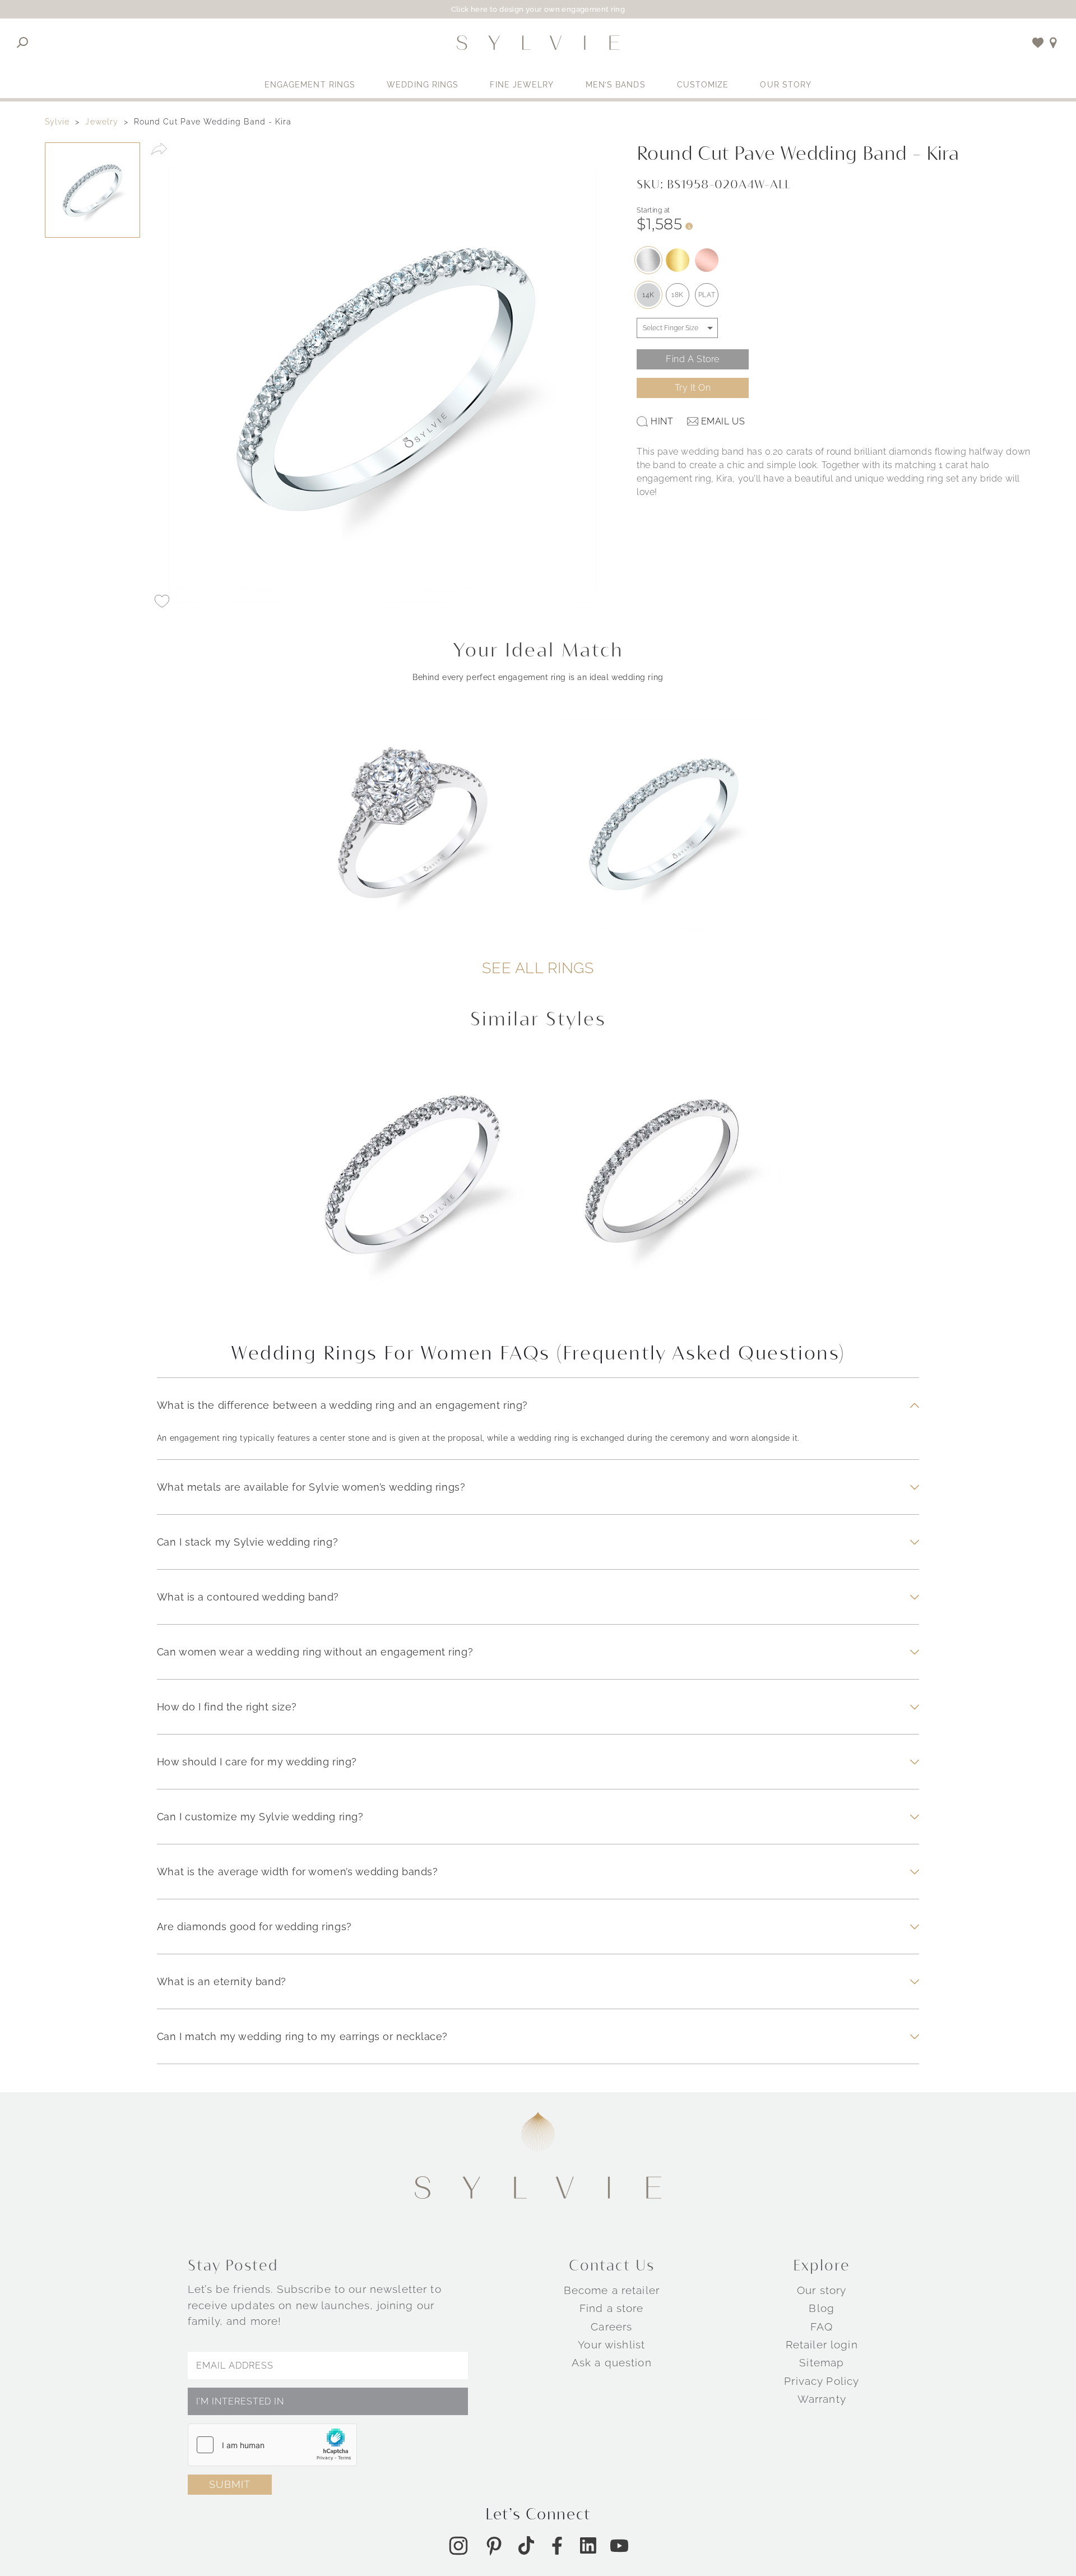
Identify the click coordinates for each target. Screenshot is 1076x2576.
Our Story (786, 85)
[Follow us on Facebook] (557, 2546)
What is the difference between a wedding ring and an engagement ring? (342, 1405)
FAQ (822, 2327)
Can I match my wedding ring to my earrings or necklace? (302, 2036)
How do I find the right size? (227, 1707)
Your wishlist (611, 2344)
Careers (611, 2327)
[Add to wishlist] (1038, 43)
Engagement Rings (310, 85)
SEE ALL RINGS (538, 968)
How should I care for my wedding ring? (257, 1762)
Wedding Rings (423, 85)
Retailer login (822, 2344)
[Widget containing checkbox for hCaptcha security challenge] (272, 2445)
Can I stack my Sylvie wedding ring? (247, 1542)
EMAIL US (723, 421)
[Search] (23, 43)
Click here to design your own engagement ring (538, 9)
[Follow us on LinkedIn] (588, 2545)
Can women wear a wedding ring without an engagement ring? (315, 1652)
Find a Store (693, 359)
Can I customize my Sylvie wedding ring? (260, 1817)
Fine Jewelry (522, 85)
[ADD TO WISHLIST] (162, 602)
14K (648, 295)
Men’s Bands (616, 85)
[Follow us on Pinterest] (494, 2546)
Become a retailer (612, 2290)
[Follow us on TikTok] (526, 2545)
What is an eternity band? (222, 1981)
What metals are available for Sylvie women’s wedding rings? (311, 1487)
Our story (822, 2290)
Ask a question (612, 2363)
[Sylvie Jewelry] (538, 43)
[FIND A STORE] (1053, 43)
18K (678, 295)
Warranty (822, 2399)
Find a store (612, 2309)
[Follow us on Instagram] (458, 2546)
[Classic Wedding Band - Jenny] (664, 1188)
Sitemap (822, 2363)
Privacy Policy (822, 2381)
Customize (703, 85)
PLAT (707, 295)
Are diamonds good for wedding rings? (254, 1927)
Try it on (693, 388)
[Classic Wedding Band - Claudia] (413, 1188)
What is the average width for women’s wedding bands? (297, 1872)
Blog (822, 2309)
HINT (662, 421)
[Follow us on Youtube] (619, 2546)
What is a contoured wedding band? (248, 1597)
